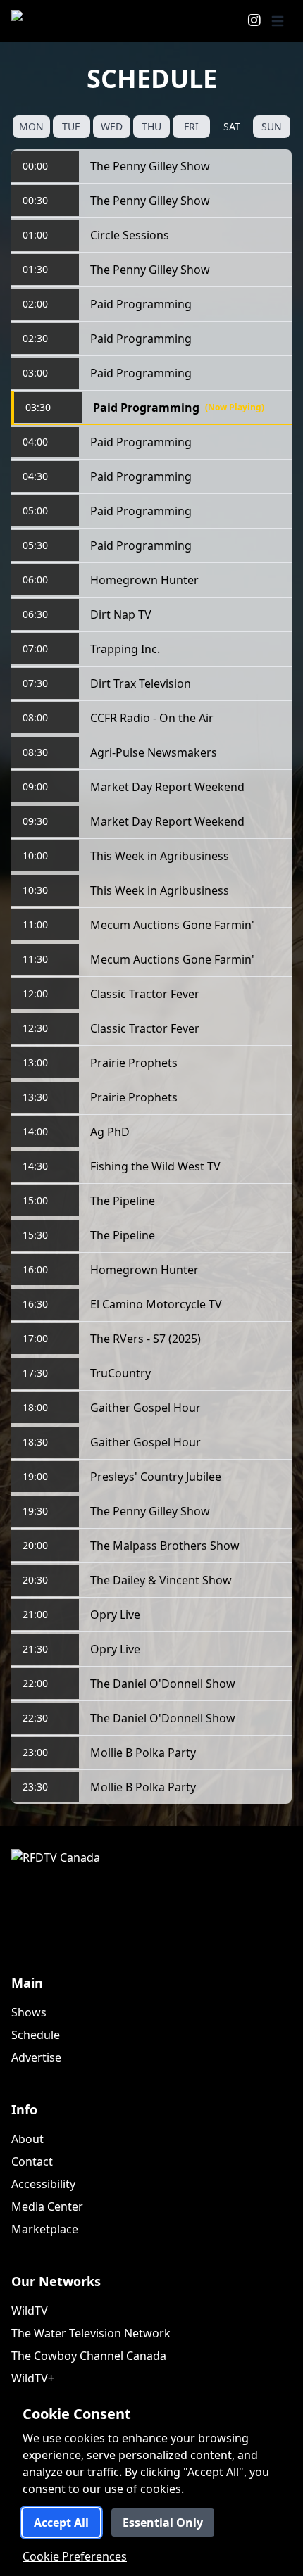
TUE (71, 126)
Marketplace (45, 2229)
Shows (29, 2012)
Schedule (36, 2035)
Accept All (61, 2523)
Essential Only (163, 2523)
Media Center (47, 2206)
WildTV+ (33, 2378)
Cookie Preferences (75, 2556)
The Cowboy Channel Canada (89, 2356)
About (27, 2139)
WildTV (30, 2311)
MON (31, 126)
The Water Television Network (91, 2333)
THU (151, 126)
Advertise (36, 2057)
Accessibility (43, 2184)
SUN (272, 126)
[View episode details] (275, 166)
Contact (32, 2161)
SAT (232, 126)
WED (112, 126)
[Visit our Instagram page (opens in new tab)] (254, 21)
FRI (191, 126)
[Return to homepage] (56, 21)
